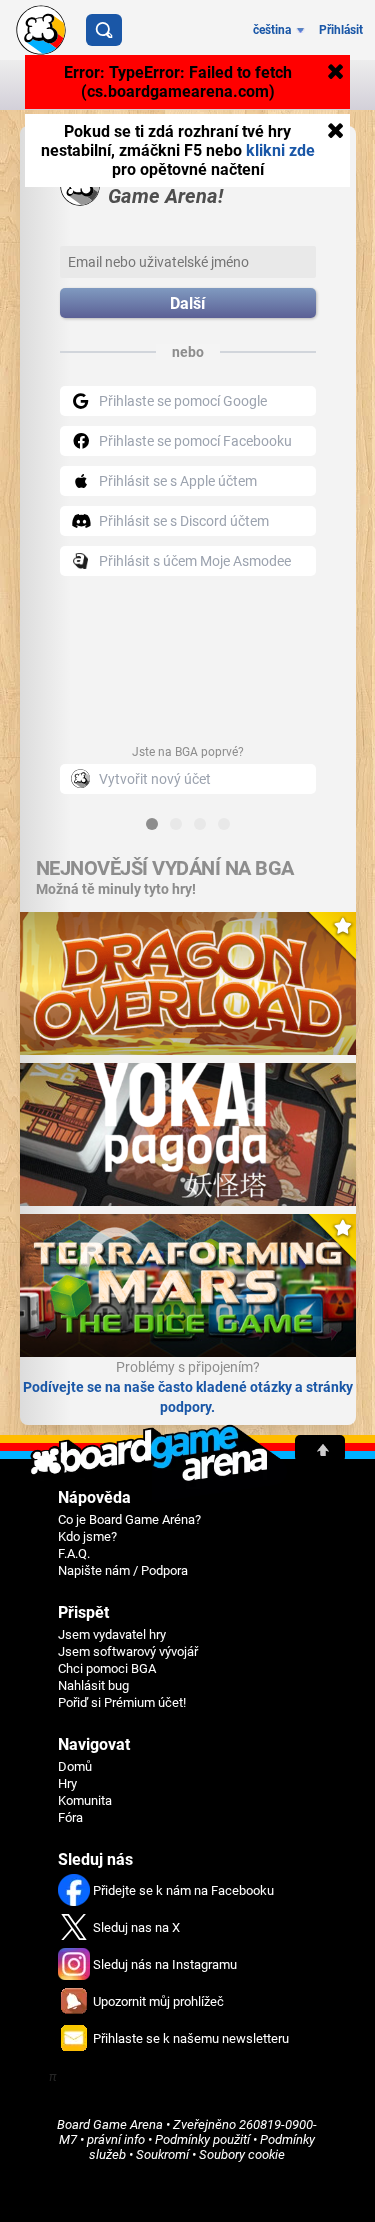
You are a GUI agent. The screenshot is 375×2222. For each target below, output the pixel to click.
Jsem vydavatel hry (112, 1634)
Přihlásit (341, 30)
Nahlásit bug (93, 1685)
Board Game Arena (110, 2124)
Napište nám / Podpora (123, 1570)
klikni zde (280, 150)
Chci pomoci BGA (107, 1668)
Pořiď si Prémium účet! (122, 1702)
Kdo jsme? (87, 1536)
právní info (116, 2139)
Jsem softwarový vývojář (128, 1651)
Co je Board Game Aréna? (129, 1519)
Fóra (70, 1817)
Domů (75, 1766)
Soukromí (162, 2154)
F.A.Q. (74, 1553)
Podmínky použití (202, 2139)
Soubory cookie (242, 2154)
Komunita (85, 1800)
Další (187, 303)
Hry (67, 1783)
